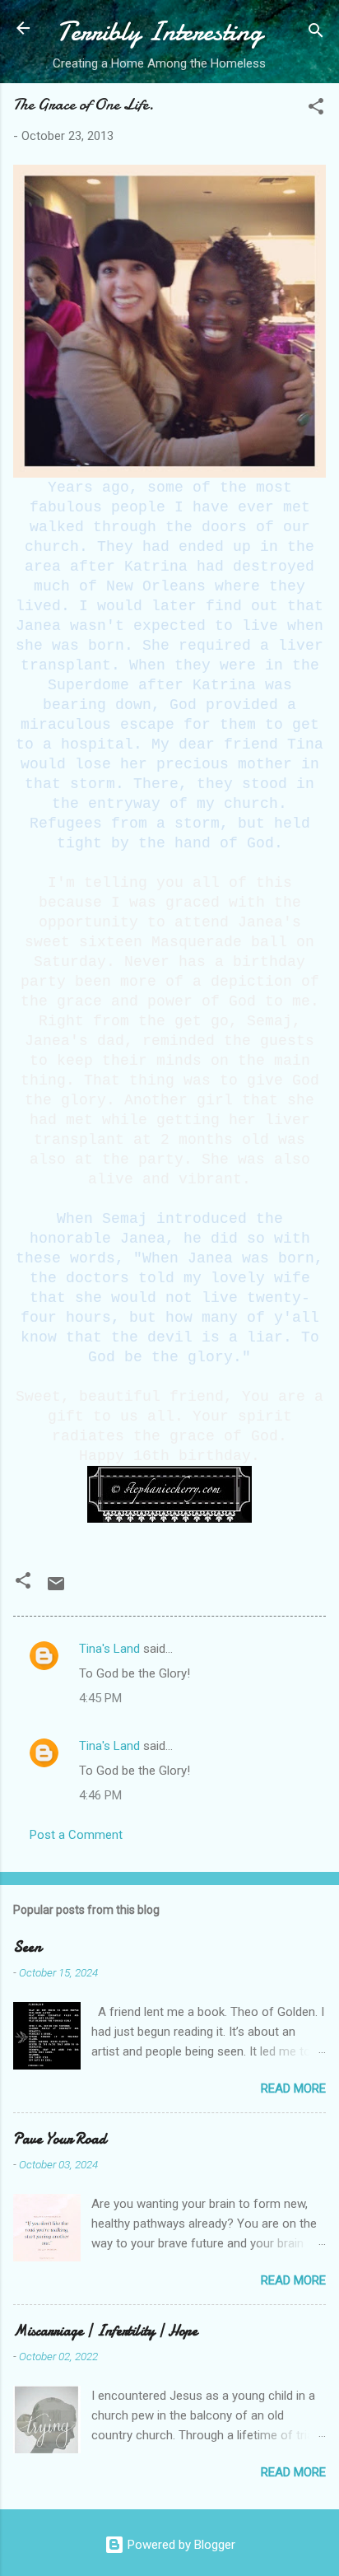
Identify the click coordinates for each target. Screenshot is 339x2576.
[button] (316, 109)
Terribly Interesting (160, 32)
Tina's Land (109, 1649)
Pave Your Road (60, 2139)
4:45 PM (100, 1698)
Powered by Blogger (180, 2545)
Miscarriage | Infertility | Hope (105, 2331)
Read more (293, 2088)
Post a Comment (76, 1835)
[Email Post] (56, 1589)
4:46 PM (100, 1795)
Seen (27, 1947)
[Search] (316, 33)
